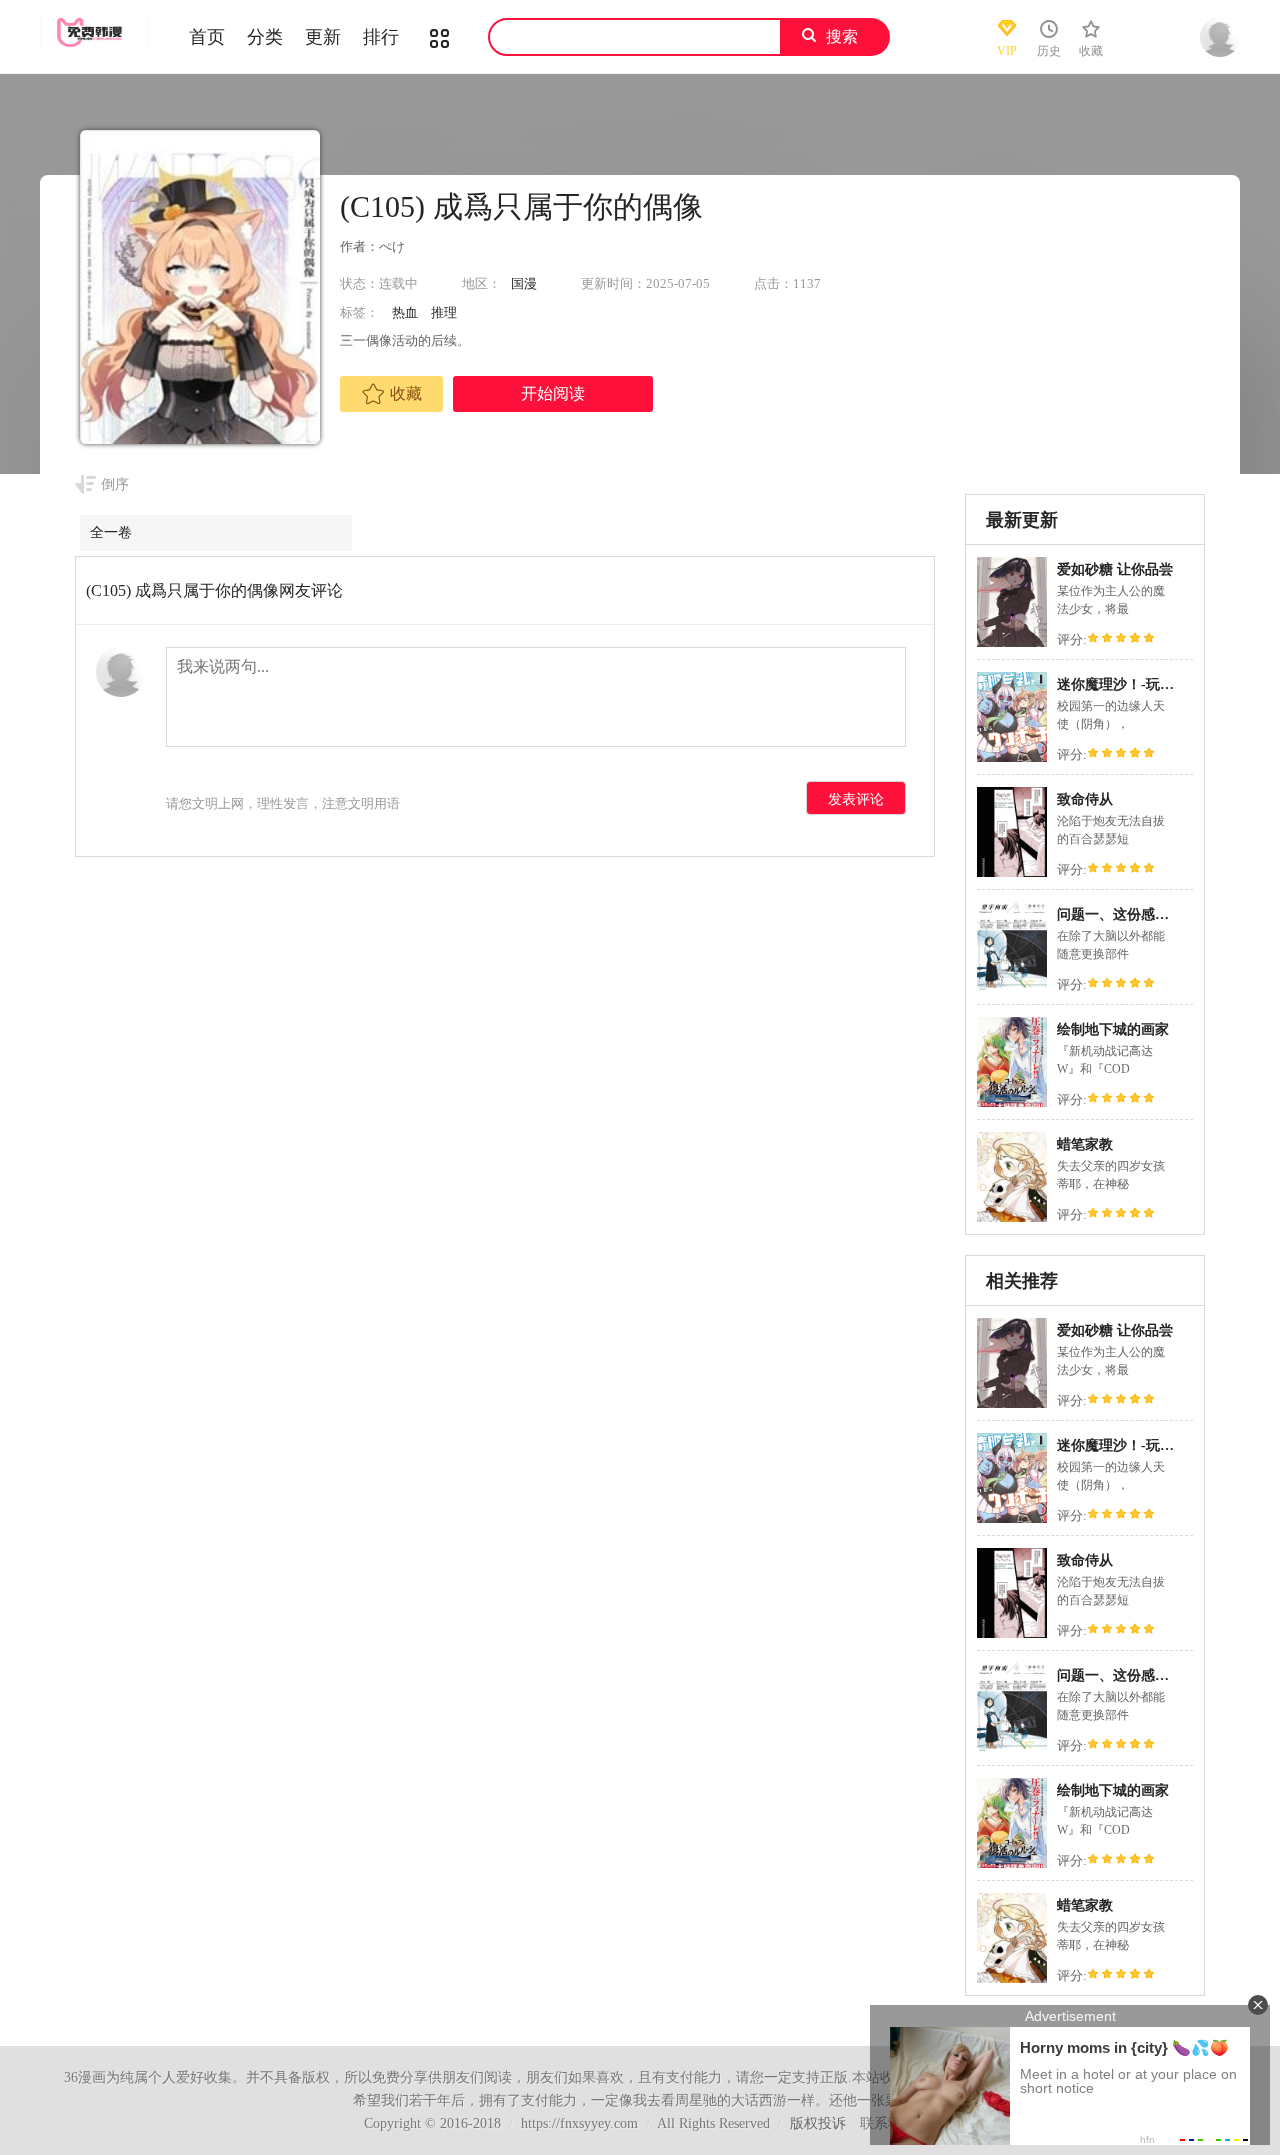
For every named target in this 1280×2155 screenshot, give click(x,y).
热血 (405, 312)
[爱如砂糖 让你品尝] (1012, 644)
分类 (265, 37)
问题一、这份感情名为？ (1134, 914)
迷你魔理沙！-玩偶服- (1125, 684)
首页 (207, 37)
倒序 (115, 484)
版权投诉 (818, 2123)
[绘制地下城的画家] (1012, 1104)
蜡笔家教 (1085, 1144)
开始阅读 (553, 393)
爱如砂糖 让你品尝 (1115, 569)
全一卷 (111, 532)
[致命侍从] (1012, 874)
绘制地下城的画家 (1113, 1029)
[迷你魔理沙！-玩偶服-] (1012, 759)
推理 (444, 312)
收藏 (406, 393)
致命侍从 (1085, 799)
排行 (381, 37)
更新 (323, 37)
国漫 (524, 283)
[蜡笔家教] (1012, 1219)
